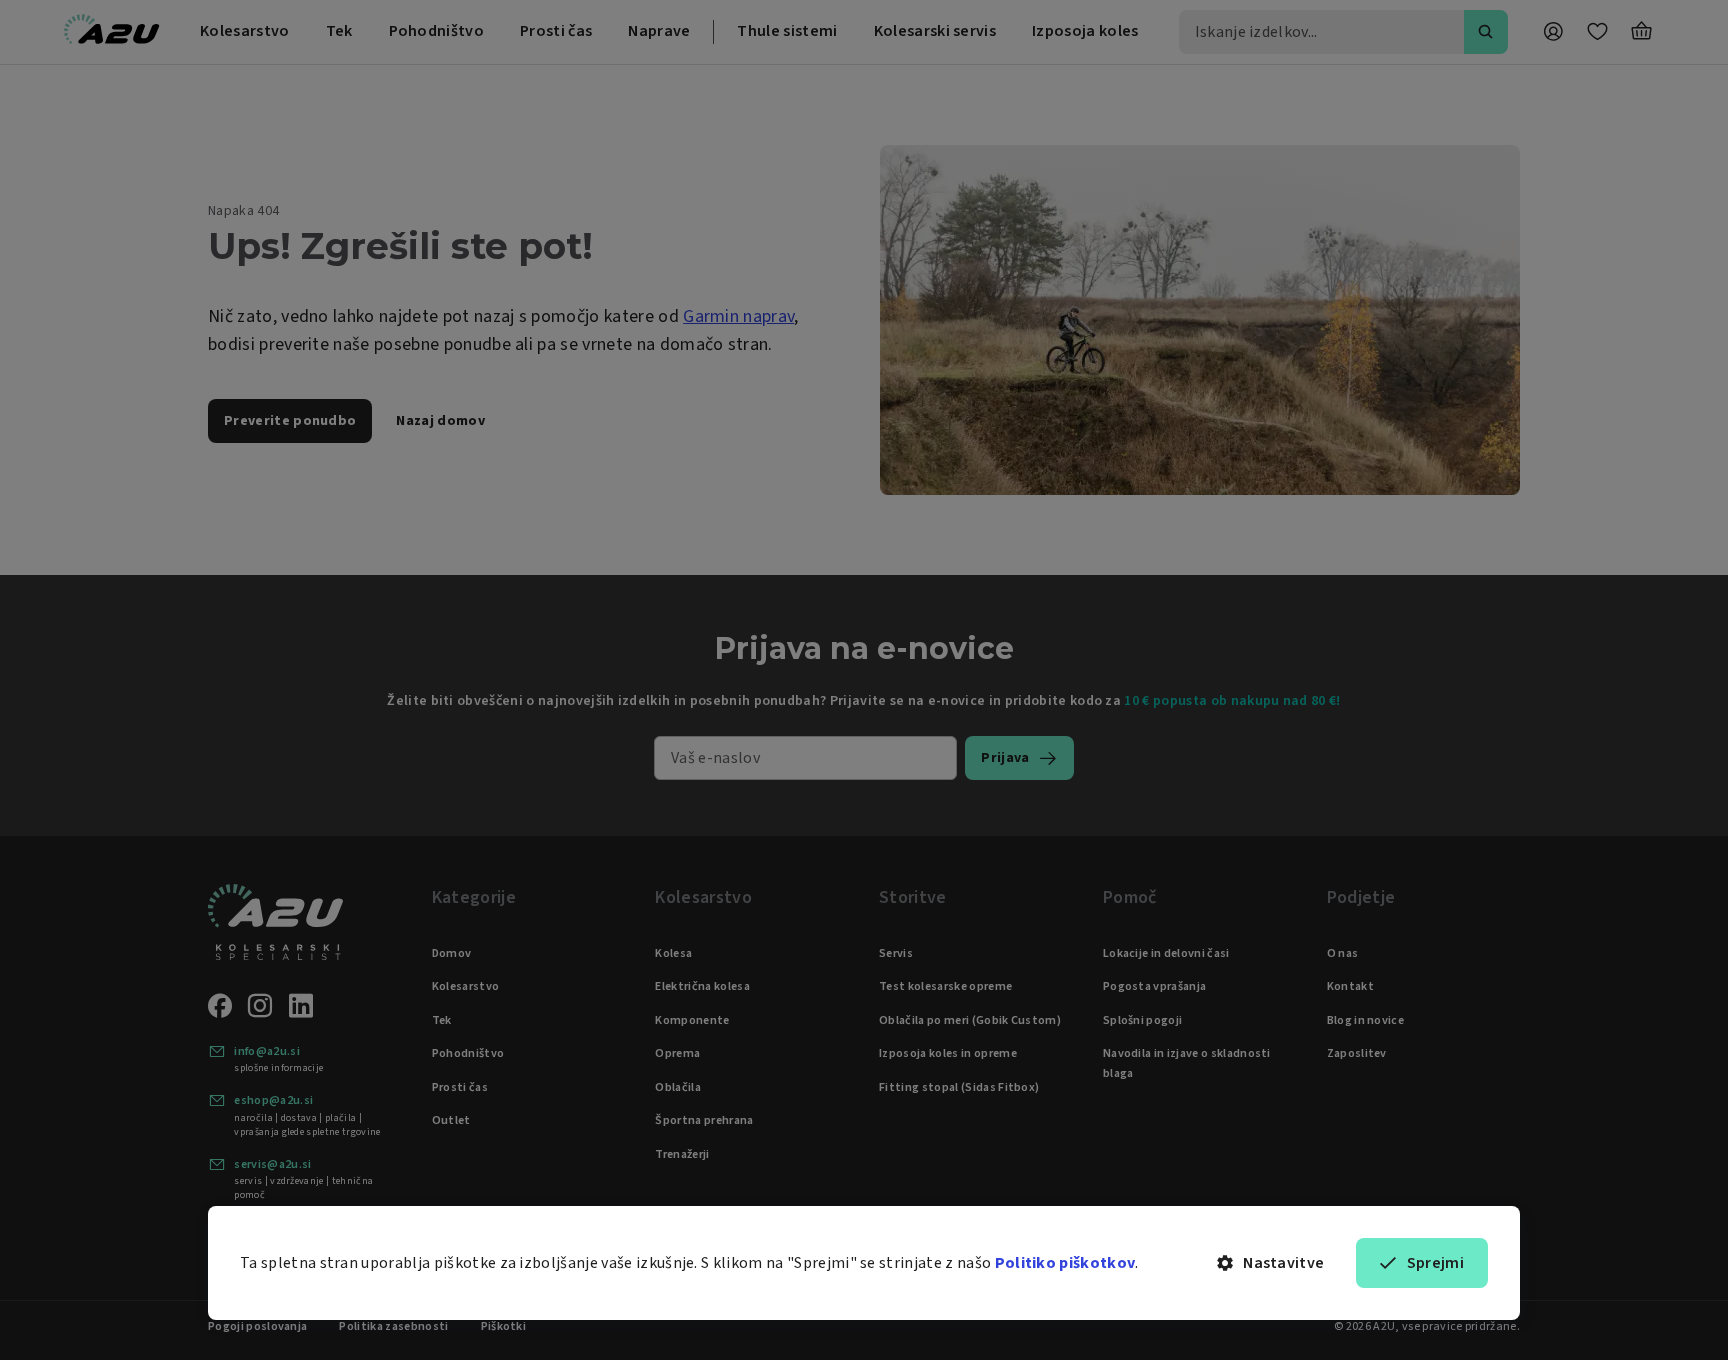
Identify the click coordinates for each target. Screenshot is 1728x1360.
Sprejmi (1435, 1263)
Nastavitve (1283, 1263)
